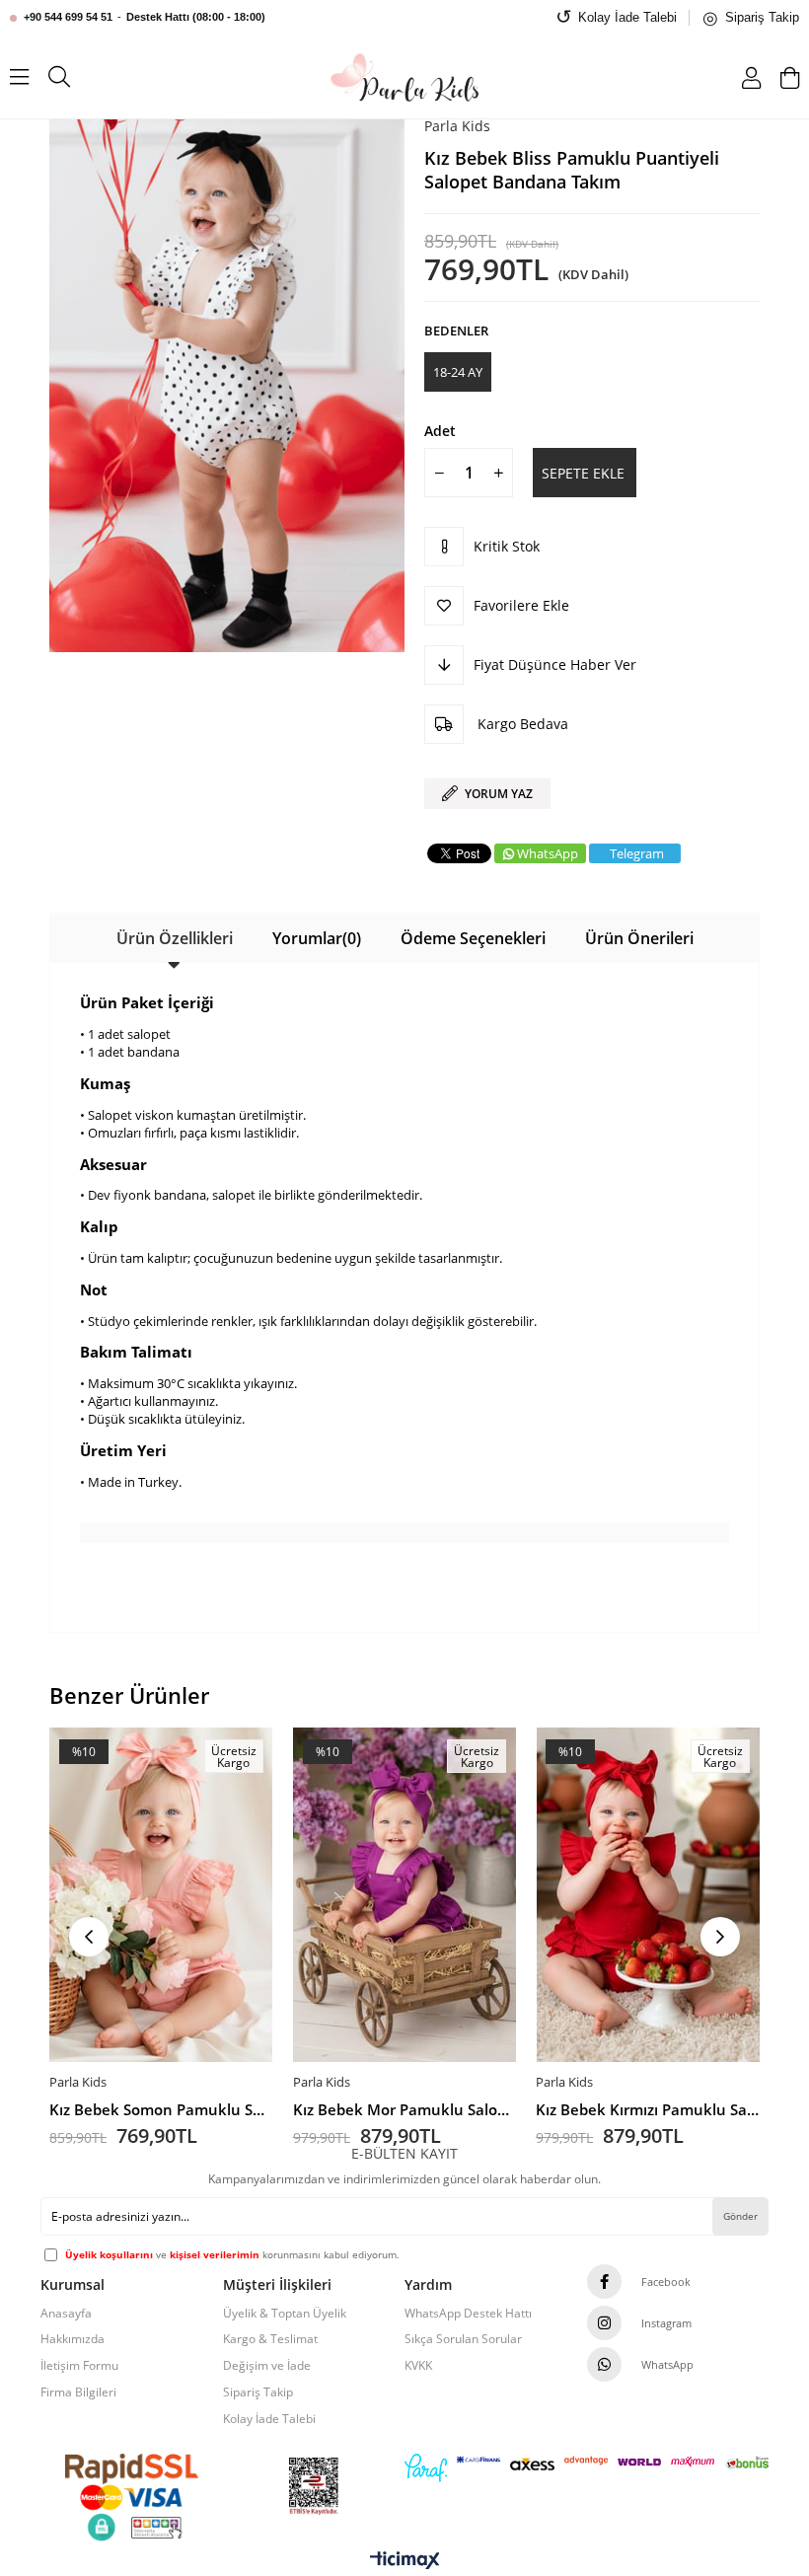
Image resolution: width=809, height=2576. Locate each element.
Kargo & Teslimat (270, 2339)
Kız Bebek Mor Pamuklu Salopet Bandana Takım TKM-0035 (405, 2109)
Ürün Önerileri (639, 938)
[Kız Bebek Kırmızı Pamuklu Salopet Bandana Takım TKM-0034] (648, 1895)
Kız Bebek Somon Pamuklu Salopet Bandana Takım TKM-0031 (161, 2109)
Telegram (637, 853)
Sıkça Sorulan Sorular (463, 2339)
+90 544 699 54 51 (68, 17)
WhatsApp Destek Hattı (468, 2314)
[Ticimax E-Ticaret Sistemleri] (405, 2561)
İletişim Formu (79, 2366)
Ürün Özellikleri (175, 938)
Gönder (740, 2216)
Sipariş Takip (258, 2392)
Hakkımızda (73, 2339)
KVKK (418, 2366)
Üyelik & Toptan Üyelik (285, 2314)
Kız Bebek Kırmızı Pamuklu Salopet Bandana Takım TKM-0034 (648, 2109)
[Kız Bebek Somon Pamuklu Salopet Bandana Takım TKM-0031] (161, 1895)
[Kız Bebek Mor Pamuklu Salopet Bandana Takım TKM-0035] (405, 1895)
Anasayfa (66, 2314)
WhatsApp (548, 853)
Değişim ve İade (267, 2366)
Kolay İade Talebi (269, 2419)
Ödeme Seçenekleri (473, 938)
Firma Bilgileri (78, 2392)
